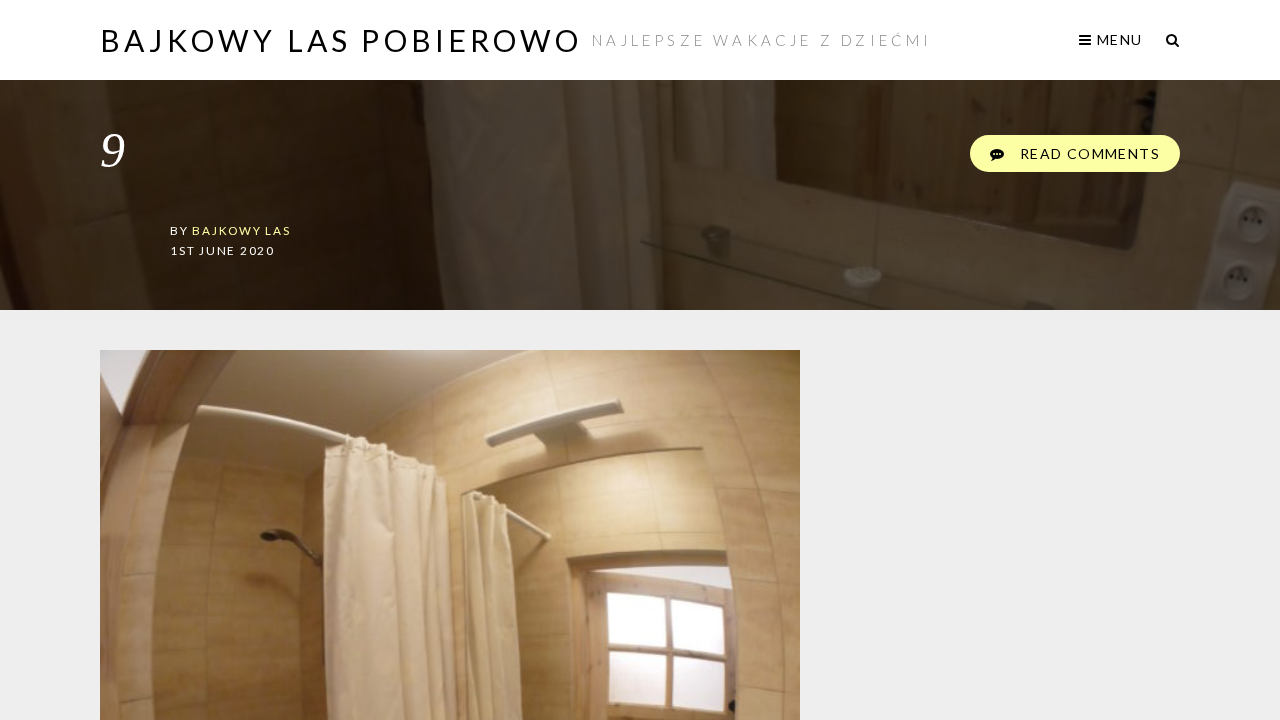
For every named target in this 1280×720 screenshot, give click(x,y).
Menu (1117, 39)
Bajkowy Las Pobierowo (341, 40)
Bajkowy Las (241, 230)
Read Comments (1087, 153)
